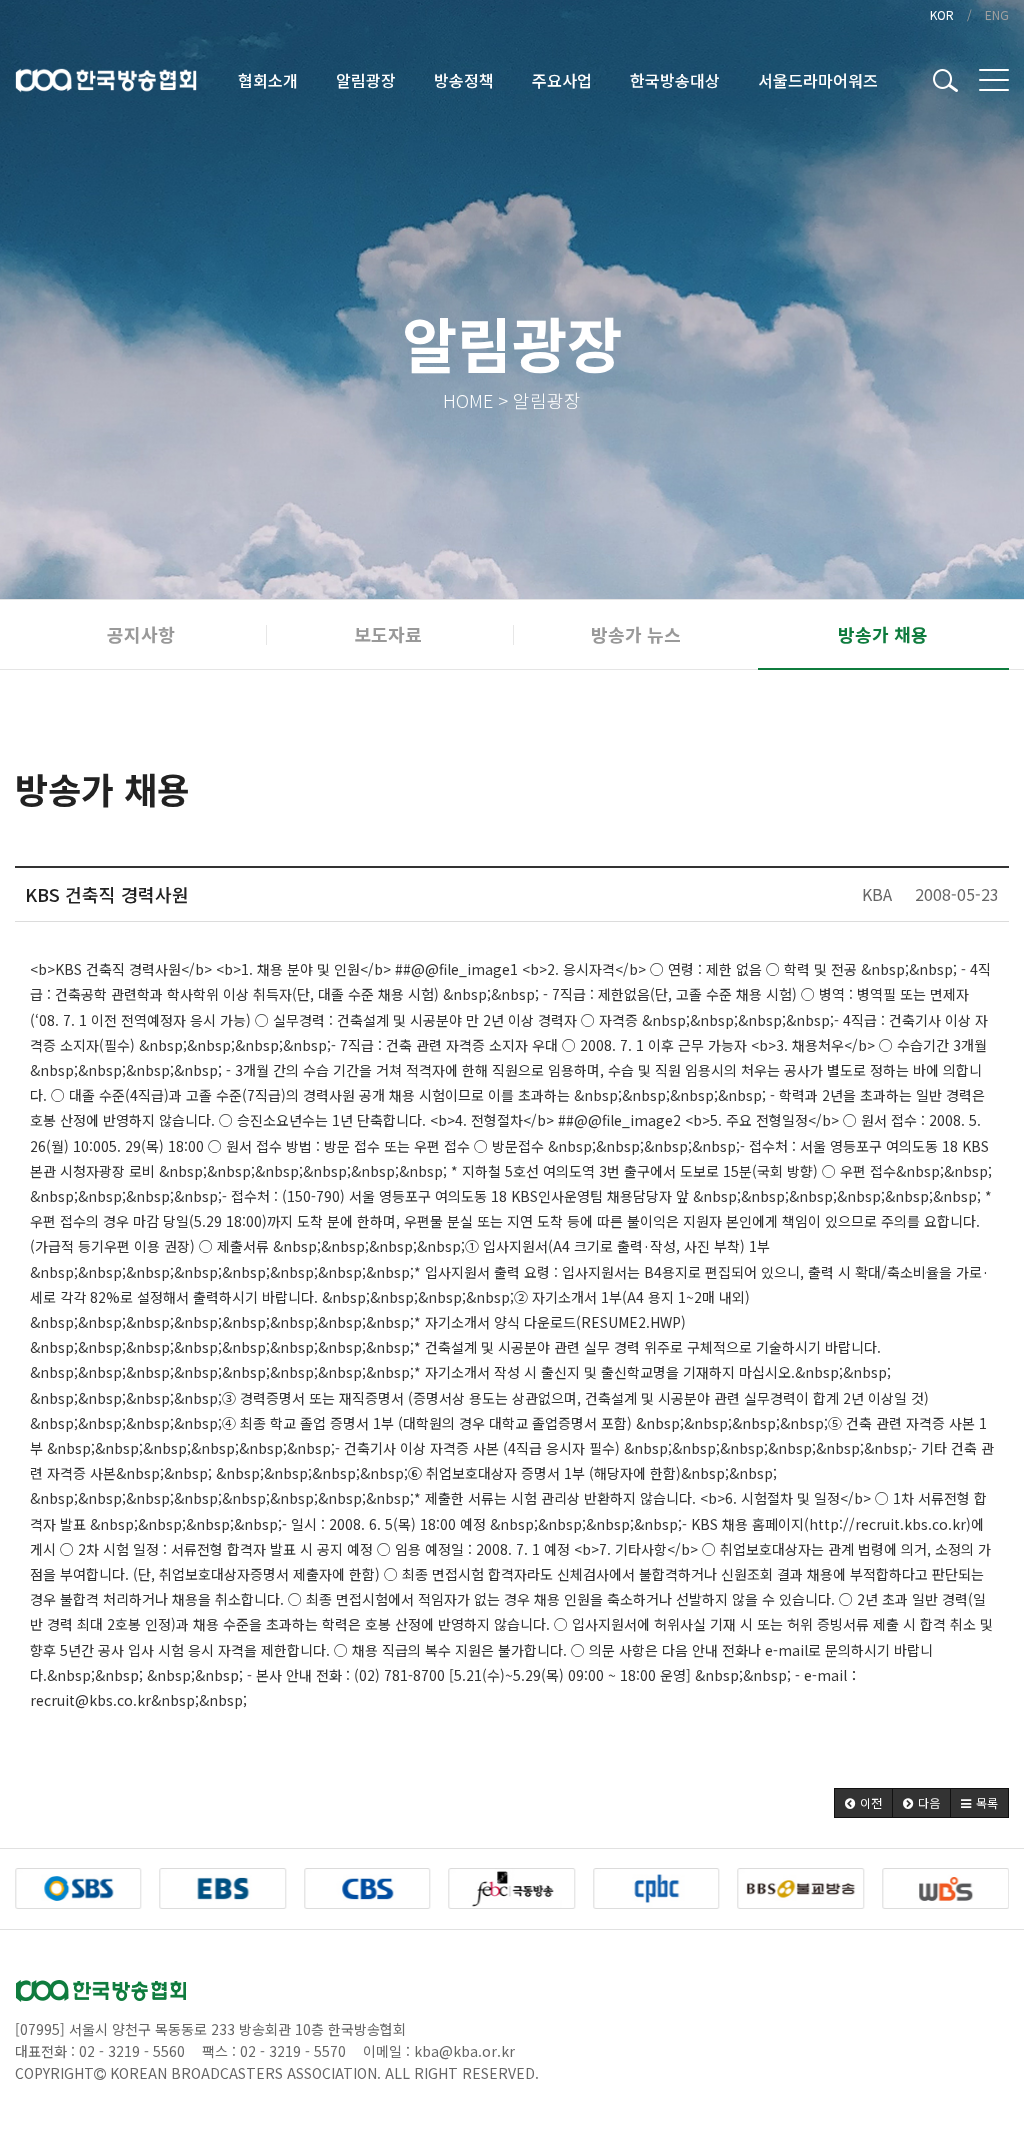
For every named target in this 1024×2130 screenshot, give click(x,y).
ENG (997, 14)
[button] (863, 1803)
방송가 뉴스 (636, 634)
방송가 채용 (883, 634)
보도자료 (388, 634)
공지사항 (141, 634)
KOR (942, 14)
